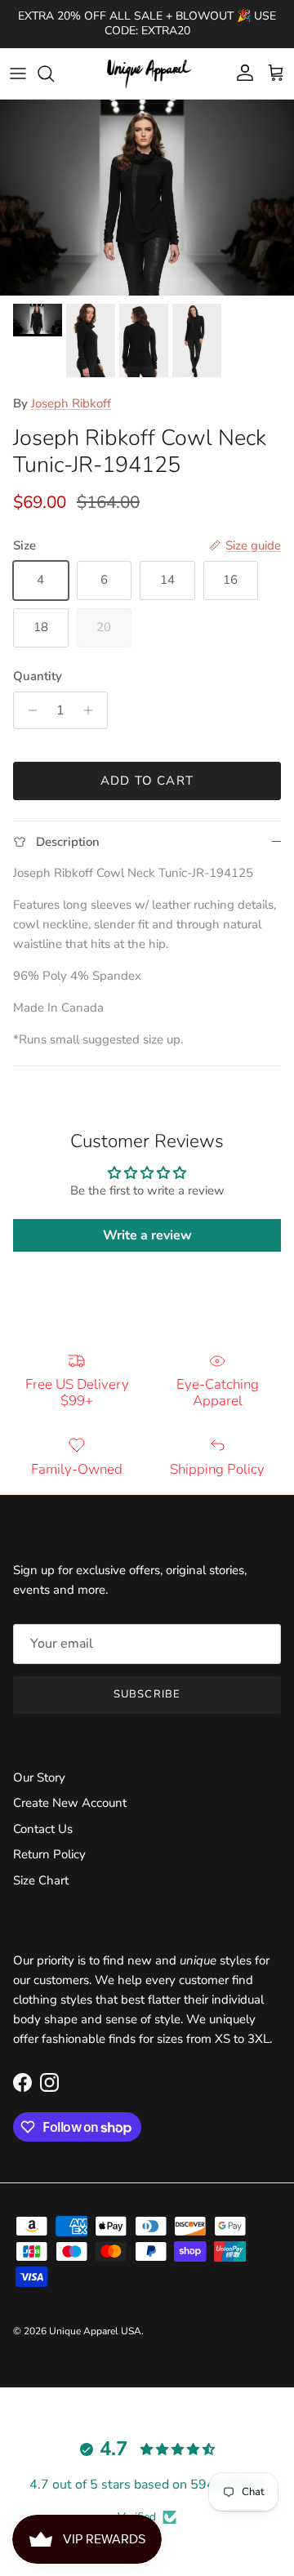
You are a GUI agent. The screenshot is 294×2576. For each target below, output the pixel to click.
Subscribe (147, 1694)
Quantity (38, 676)
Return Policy (49, 1854)
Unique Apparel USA (95, 2331)
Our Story (39, 1777)
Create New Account (70, 1803)
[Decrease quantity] (28, 710)
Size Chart (41, 1880)
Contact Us (43, 1829)
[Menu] (18, 73)
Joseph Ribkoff (71, 403)
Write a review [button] (147, 1235)
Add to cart (147, 781)
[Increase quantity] (93, 710)
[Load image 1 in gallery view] (147, 198)
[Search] (54, 73)
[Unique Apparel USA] (147, 73)
